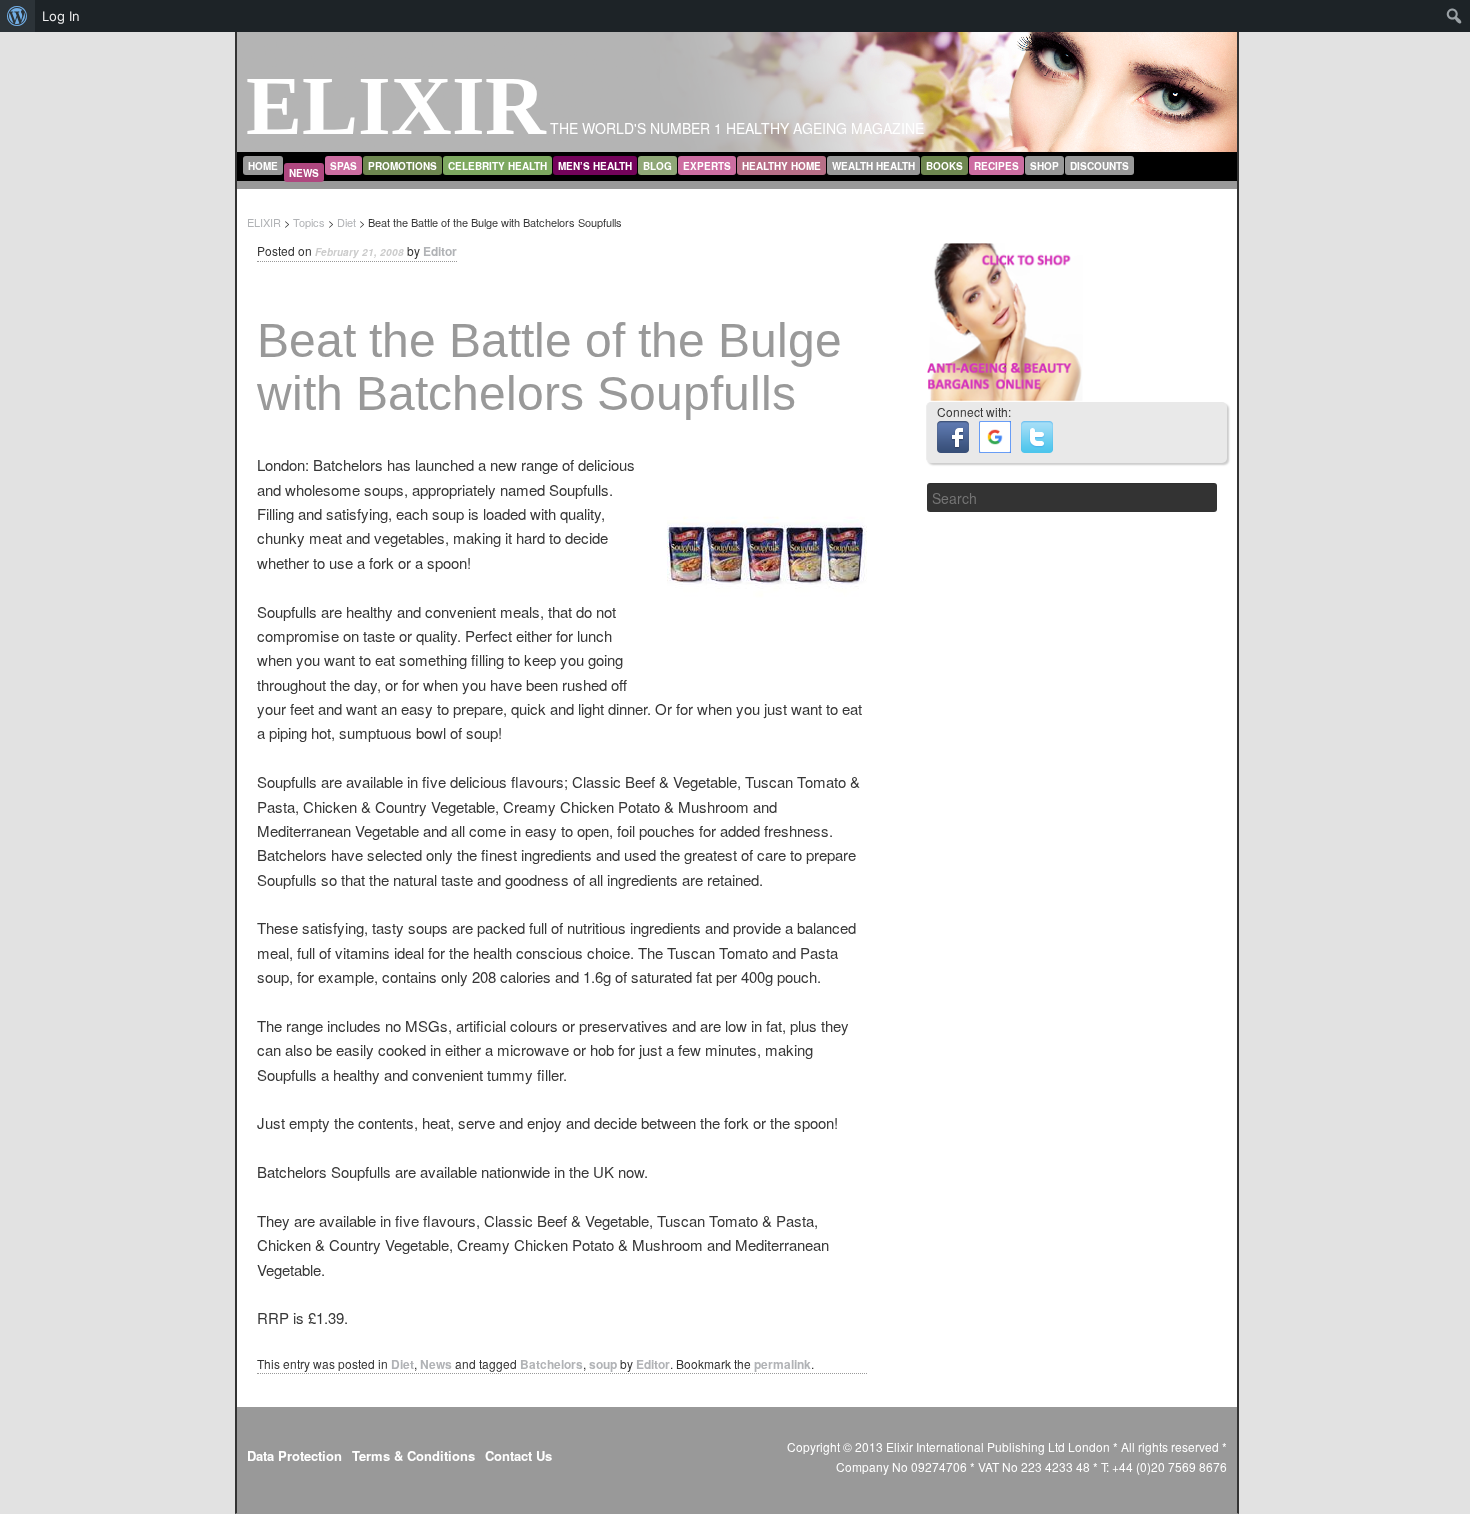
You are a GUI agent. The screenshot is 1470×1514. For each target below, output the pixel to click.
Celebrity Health (497, 166)
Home (263, 166)
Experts (707, 166)
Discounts (1099, 166)
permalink (782, 1364)
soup (603, 1364)
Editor (440, 251)
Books (944, 166)
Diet (402, 1364)
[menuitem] (17, 16)
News (304, 173)
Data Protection (294, 1455)
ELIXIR (396, 105)
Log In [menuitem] (61, 16)
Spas (343, 166)
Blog (657, 166)
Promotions (402, 166)
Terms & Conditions (413, 1455)
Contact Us (518, 1455)
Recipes (996, 166)
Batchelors (551, 1364)
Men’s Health (595, 166)
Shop (1044, 166)
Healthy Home (781, 166)
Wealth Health (873, 166)
